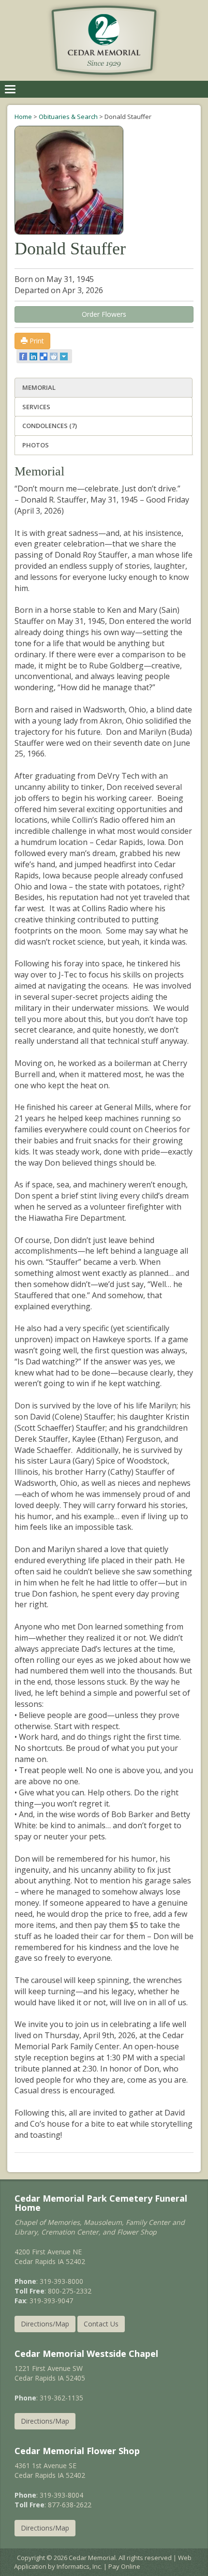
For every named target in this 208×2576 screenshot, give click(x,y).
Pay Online (124, 2566)
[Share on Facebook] (24, 356)
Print (36, 341)
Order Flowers (104, 314)
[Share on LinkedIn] (34, 356)
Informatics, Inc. (79, 2566)
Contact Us (101, 2324)
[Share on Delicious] (44, 356)
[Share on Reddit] (54, 356)
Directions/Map (45, 2324)
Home (23, 117)
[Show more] (65, 356)
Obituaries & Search (68, 117)
